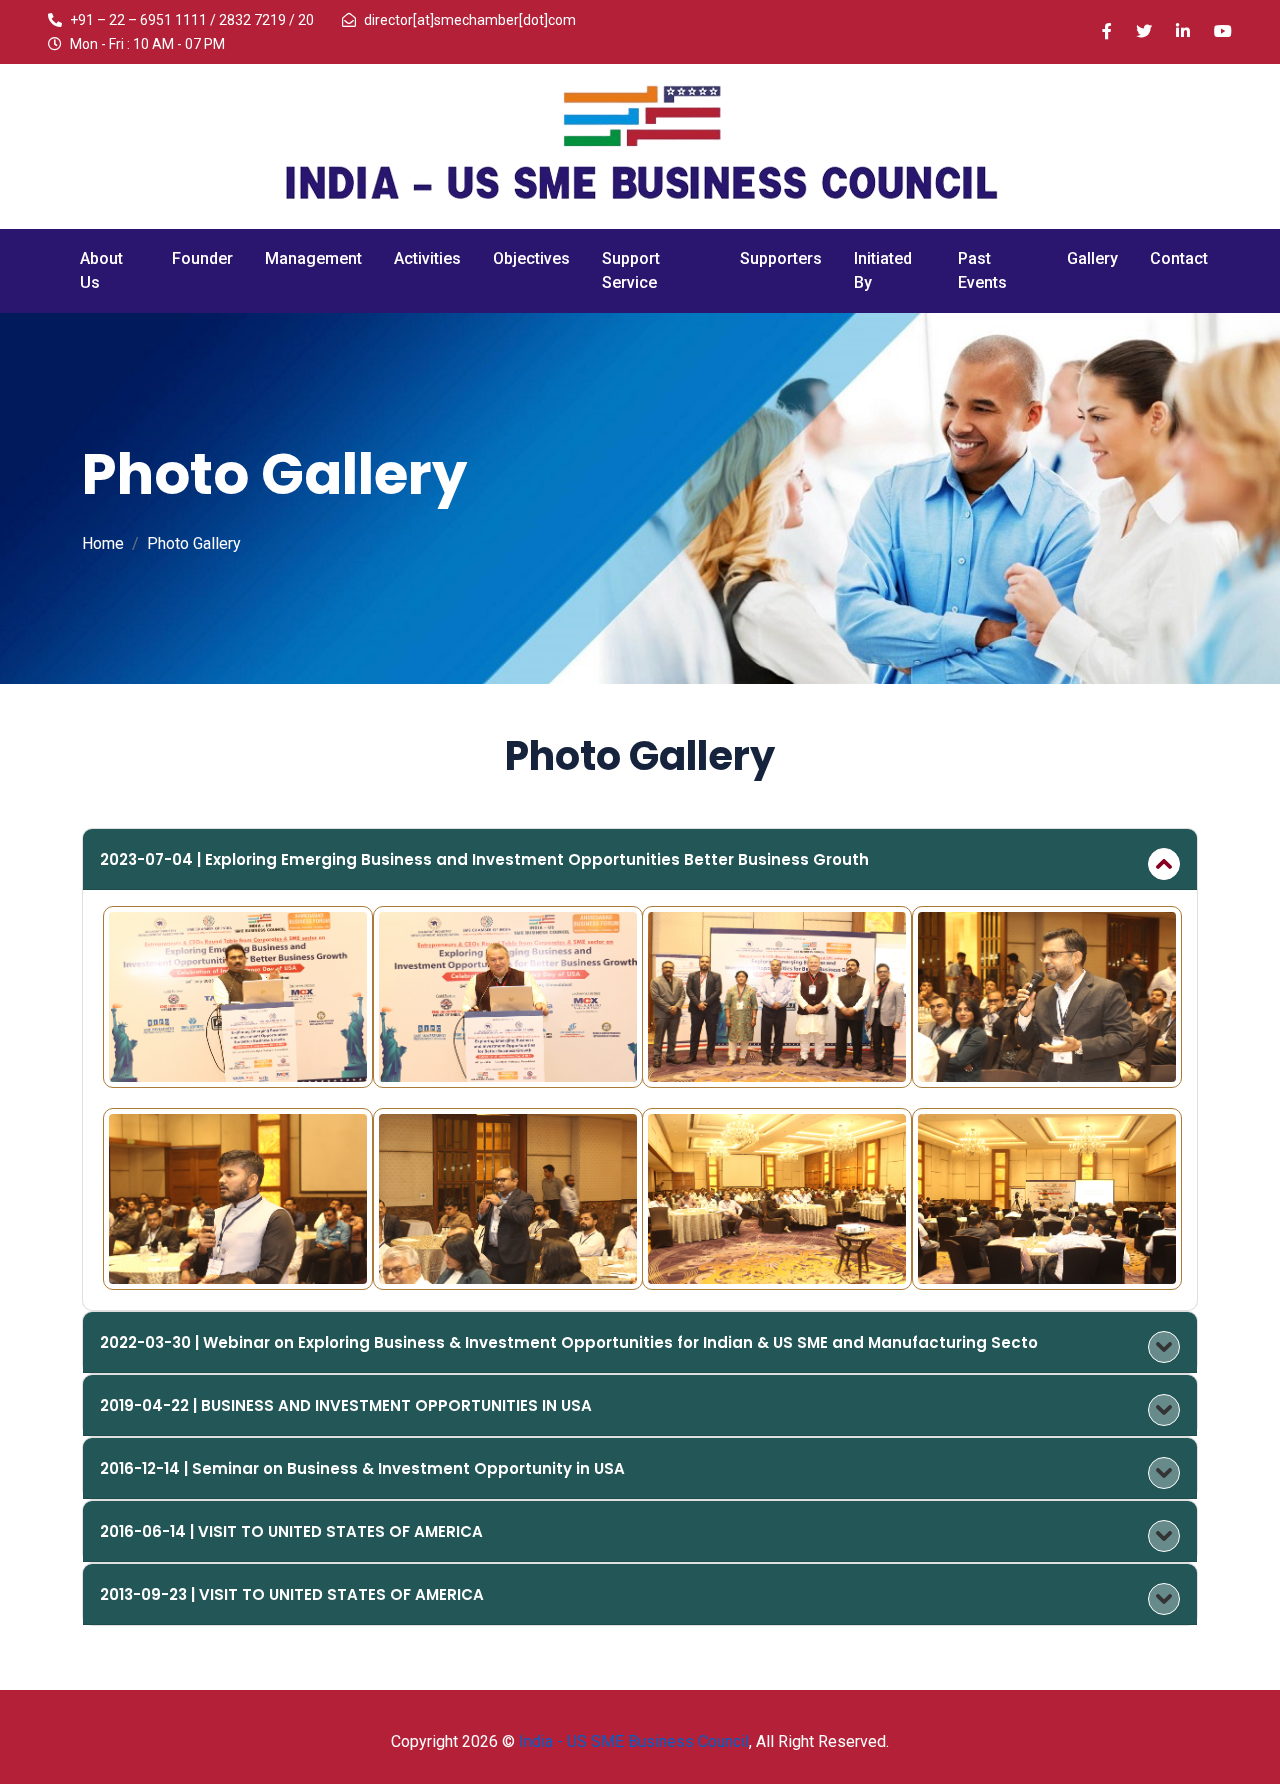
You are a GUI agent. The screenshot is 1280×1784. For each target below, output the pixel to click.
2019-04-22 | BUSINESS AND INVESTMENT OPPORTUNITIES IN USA (346, 1405)
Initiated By (883, 270)
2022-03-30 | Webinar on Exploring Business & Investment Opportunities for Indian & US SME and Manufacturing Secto (569, 1342)
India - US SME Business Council (634, 1741)
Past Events (982, 270)
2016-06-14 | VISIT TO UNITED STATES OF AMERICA (291, 1531)
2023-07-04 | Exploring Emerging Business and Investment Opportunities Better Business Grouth (484, 859)
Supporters (781, 258)
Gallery (1092, 258)
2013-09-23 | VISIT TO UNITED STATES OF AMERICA (292, 1594)
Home (103, 543)
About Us (101, 270)
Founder (202, 258)
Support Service (631, 270)
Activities (427, 258)
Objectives (531, 258)
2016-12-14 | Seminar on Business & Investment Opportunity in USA (362, 1468)
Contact (1179, 258)
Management (313, 258)
